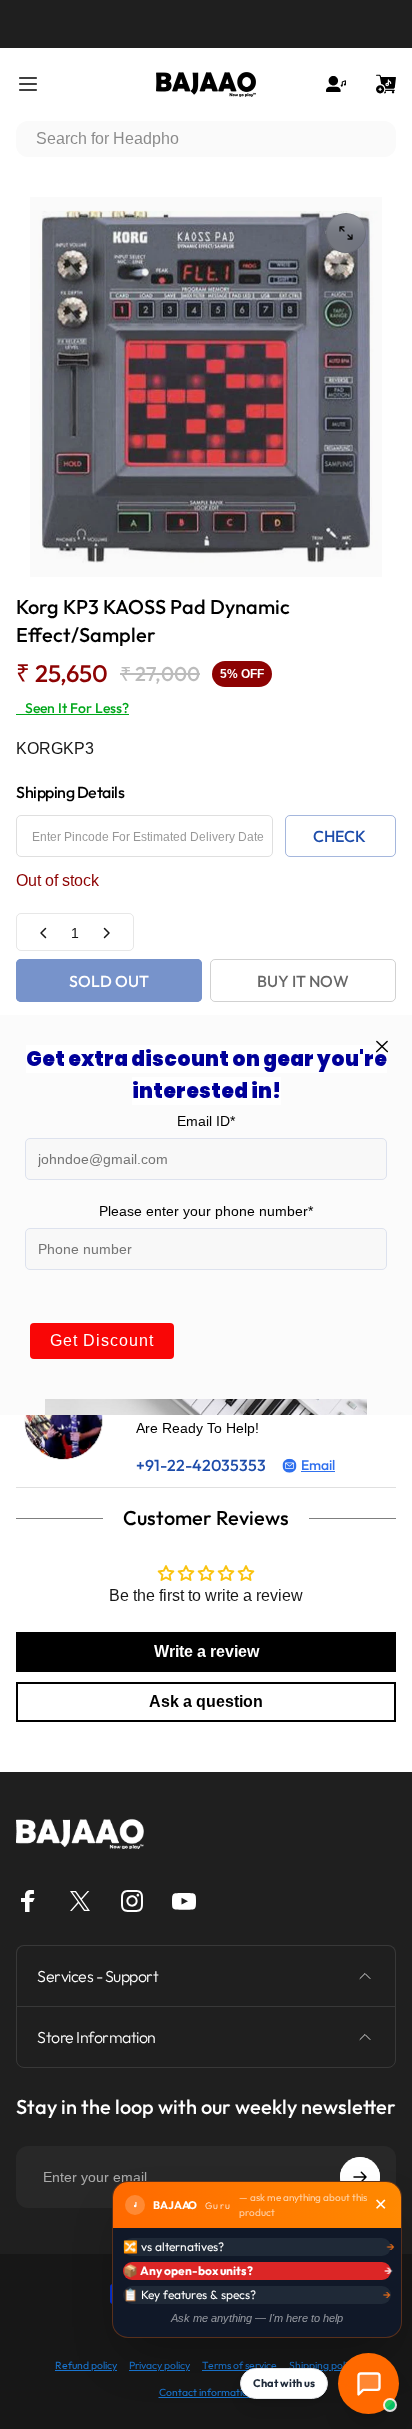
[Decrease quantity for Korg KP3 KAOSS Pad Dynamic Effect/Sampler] (44, 932)
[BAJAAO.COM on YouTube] (184, 1901)
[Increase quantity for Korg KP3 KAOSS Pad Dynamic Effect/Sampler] (106, 932)
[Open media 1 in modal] (346, 233)
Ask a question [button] (206, 1701)
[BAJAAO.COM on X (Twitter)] (80, 1901)
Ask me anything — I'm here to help (257, 2318)
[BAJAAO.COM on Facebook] (28, 1901)
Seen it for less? (72, 708)
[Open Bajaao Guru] (368, 2383)
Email (318, 1465)
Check (339, 836)
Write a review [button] (206, 1651)
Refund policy (86, 2365)
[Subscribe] (360, 2177)
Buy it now (303, 981)
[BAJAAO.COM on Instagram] (132, 1901)
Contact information (206, 2392)
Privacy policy (159, 2365)
